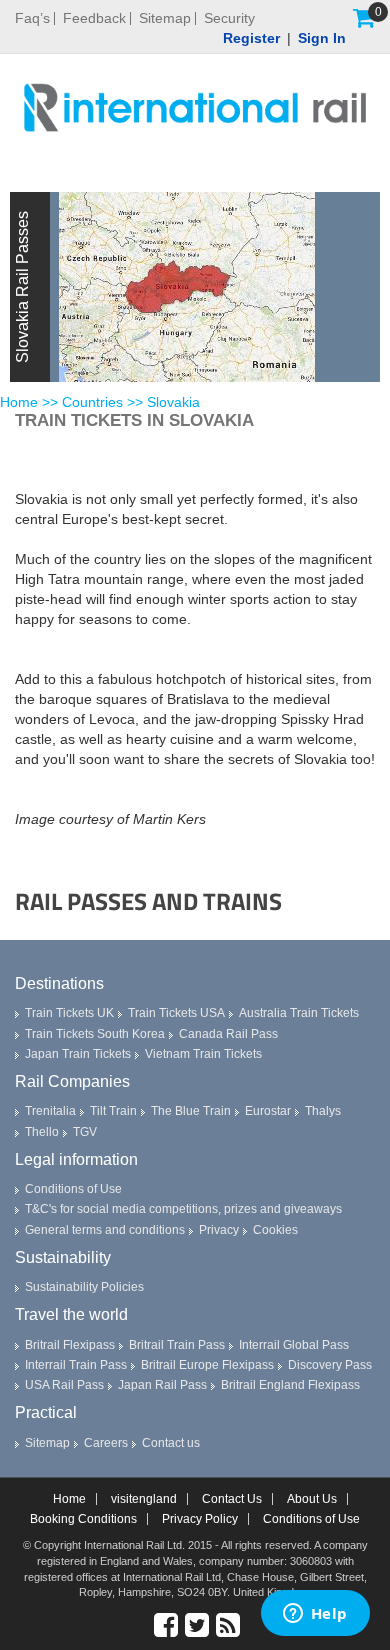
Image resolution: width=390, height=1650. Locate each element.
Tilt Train (113, 1111)
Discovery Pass (330, 1365)
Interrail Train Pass (76, 1365)
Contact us (171, 1443)
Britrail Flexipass (70, 1345)
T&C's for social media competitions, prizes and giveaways (183, 1209)
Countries (92, 402)
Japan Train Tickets (78, 1054)
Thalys (323, 1111)
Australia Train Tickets (299, 1013)
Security (229, 18)
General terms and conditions (105, 1230)
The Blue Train (191, 1111)
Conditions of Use (73, 1189)
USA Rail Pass (64, 1385)
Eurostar (268, 1111)
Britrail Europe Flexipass (207, 1365)
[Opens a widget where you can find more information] (315, 1615)
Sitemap (165, 18)
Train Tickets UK (69, 1013)
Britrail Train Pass (177, 1345)
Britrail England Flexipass (290, 1385)
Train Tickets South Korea (95, 1034)
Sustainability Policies (84, 1287)
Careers (106, 1443)
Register (251, 38)
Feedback (94, 18)
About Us (312, 1499)
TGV (85, 1132)
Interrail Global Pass (294, 1345)
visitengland (144, 1499)
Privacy (219, 1230)
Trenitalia (50, 1111)
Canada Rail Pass (228, 1034)
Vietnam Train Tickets (203, 1054)
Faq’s (32, 18)
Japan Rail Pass (162, 1385)
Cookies (275, 1230)
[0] (364, 18)
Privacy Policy (200, 1519)
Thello (42, 1132)
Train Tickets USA (176, 1013)
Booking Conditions (83, 1519)
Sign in (322, 38)
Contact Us (232, 1499)
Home (19, 402)
